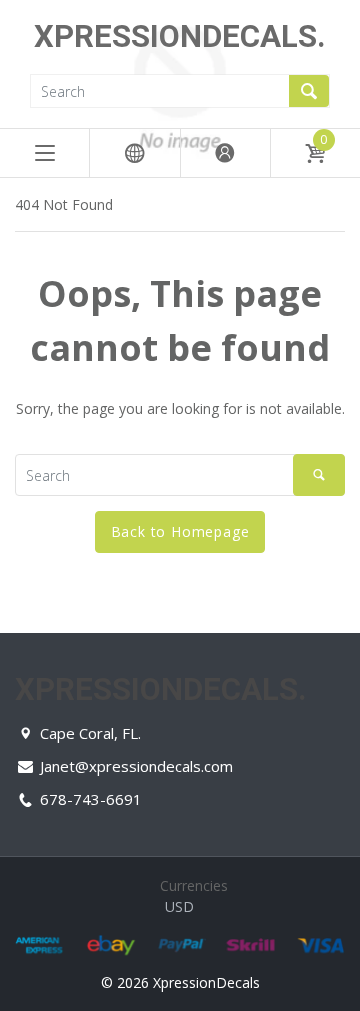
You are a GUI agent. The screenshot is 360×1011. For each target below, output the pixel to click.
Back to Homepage (180, 531)
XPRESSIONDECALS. (180, 36)
